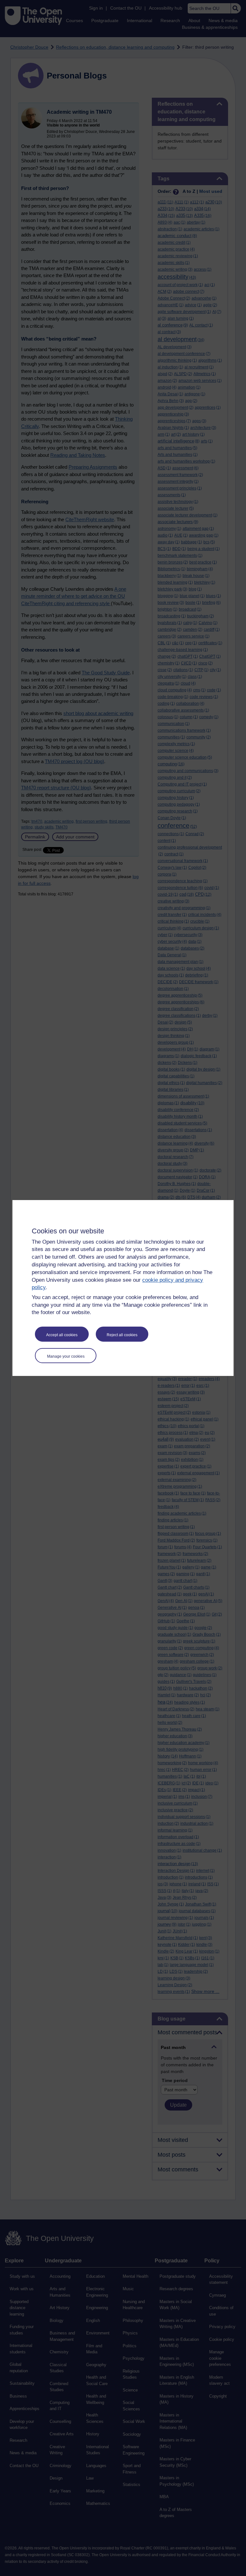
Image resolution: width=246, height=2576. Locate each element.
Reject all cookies (122, 1335)
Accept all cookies (62, 1335)
